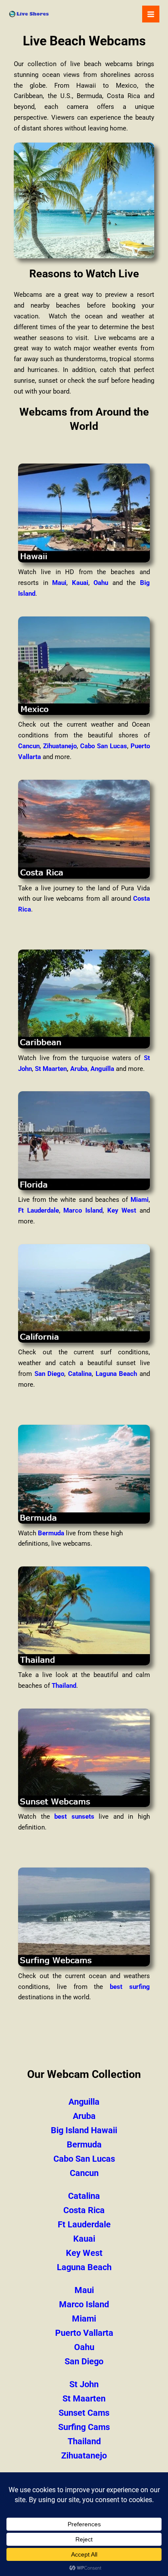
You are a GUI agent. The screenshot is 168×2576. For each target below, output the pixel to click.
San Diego (50, 1374)
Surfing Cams (84, 2427)
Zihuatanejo (60, 746)
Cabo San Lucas (104, 746)
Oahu (101, 583)
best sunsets (74, 1817)
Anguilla (102, 1069)
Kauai (80, 583)
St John (84, 2384)
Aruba (79, 1069)
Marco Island (83, 1210)
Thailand (64, 1686)
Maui (59, 583)
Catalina (80, 1374)
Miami (140, 1200)
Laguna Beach (117, 1374)
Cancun (29, 746)
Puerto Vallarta (84, 2333)
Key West (122, 1210)
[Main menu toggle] (151, 14)
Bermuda (51, 1533)
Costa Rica (84, 2210)
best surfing (130, 1987)
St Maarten (51, 1069)
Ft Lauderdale (39, 1210)
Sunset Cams (84, 2413)
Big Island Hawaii (84, 2130)
